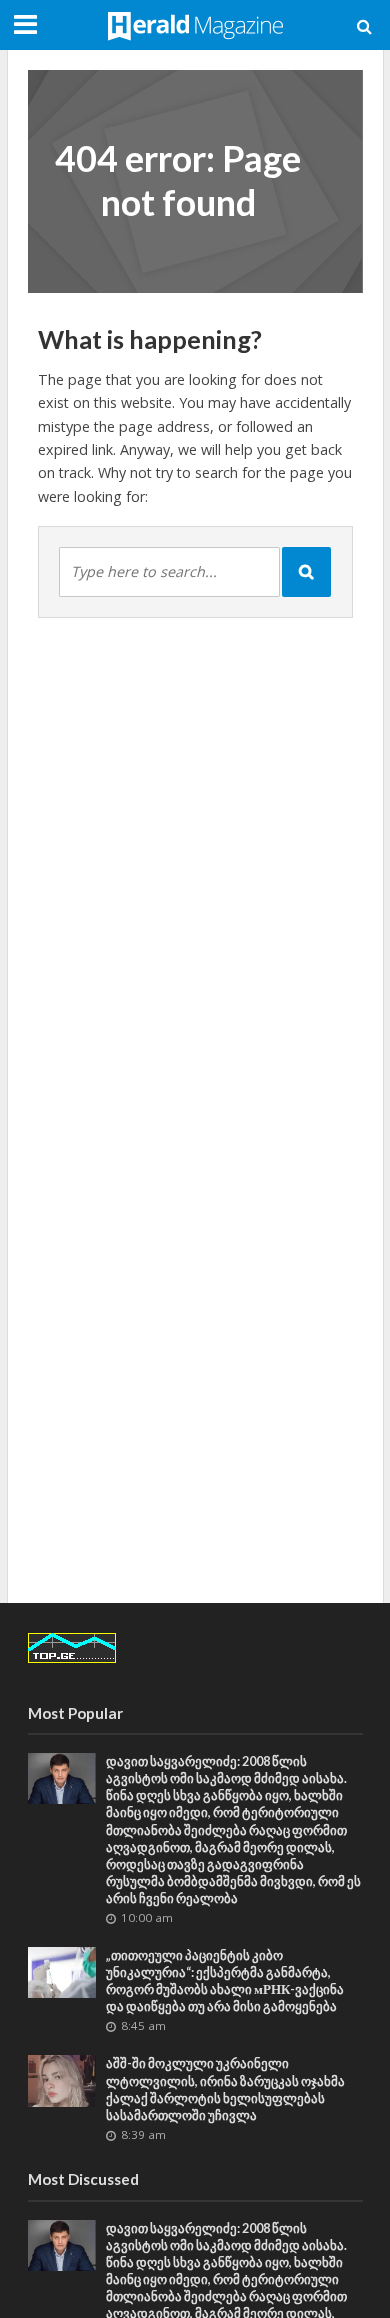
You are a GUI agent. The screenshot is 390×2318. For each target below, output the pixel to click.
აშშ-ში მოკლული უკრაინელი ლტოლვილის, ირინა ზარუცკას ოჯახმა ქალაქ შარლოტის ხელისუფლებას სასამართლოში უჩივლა (225, 2089)
